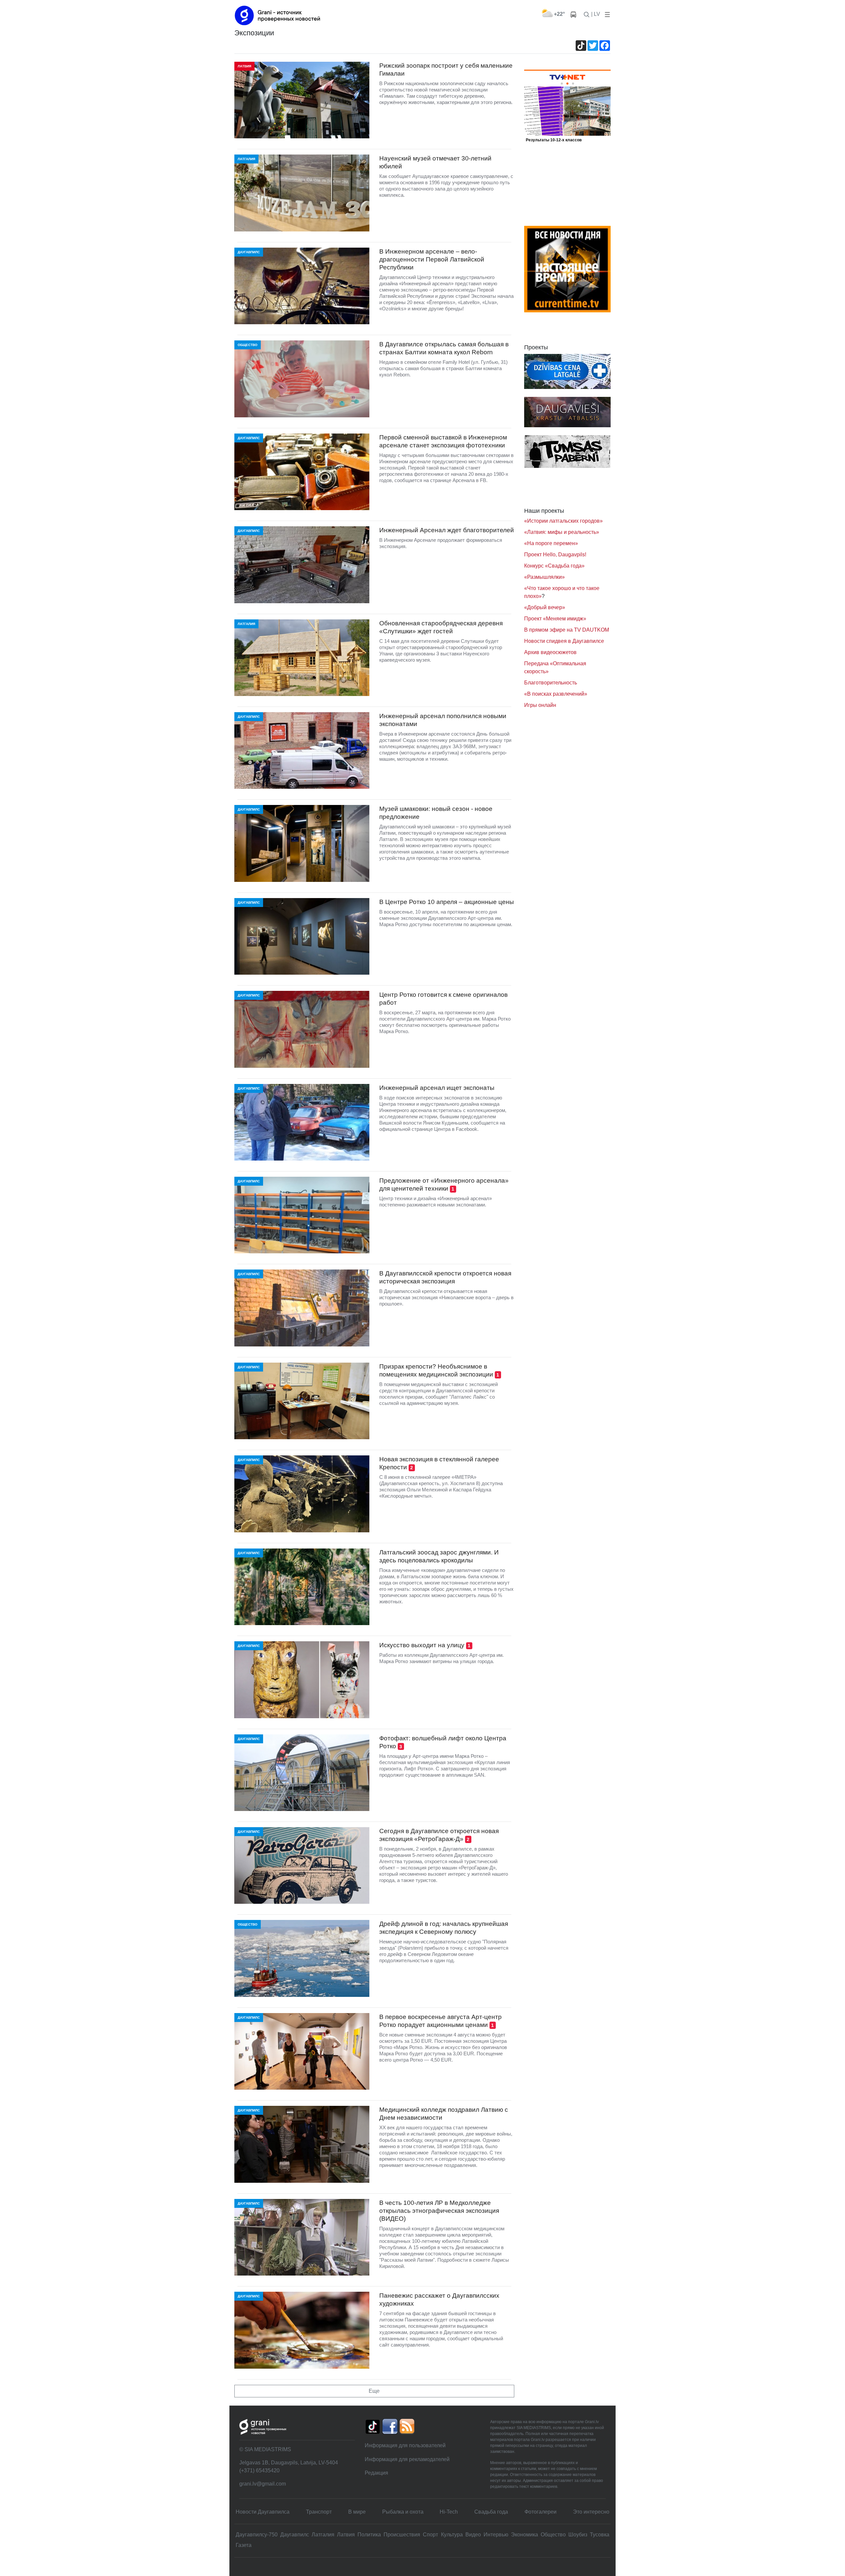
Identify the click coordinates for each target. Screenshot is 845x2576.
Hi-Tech (449, 2512)
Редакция (376, 2473)
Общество (553, 2535)
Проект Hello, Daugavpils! (555, 555)
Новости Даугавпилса (263, 2512)
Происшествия (402, 2535)
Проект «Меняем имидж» (555, 619)
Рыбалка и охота (403, 2512)
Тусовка (600, 2535)
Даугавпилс (295, 2535)
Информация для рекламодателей (407, 2459)
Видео (473, 2535)
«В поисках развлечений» (556, 694)
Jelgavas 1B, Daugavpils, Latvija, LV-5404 (289, 2463)
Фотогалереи (541, 2512)
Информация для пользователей (405, 2445)
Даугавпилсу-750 (257, 2535)
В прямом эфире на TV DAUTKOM (567, 630)
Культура (452, 2535)
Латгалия (323, 2535)
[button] (606, 14)
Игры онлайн (540, 705)
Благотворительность (551, 683)
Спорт (430, 2535)
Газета (244, 2545)
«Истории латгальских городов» (563, 521)
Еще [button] (374, 2391)
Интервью (496, 2535)
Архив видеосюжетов (550, 652)
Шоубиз (578, 2535)
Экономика (524, 2535)
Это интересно (591, 2512)
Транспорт (319, 2512)
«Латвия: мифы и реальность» (562, 532)
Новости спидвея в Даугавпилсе (564, 641)
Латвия (346, 2535)
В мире (357, 2512)
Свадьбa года (491, 2512)
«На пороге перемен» (551, 543)
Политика (369, 2535)
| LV (596, 14)
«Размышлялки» (544, 577)
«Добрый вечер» (545, 607)
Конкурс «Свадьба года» (554, 566)
